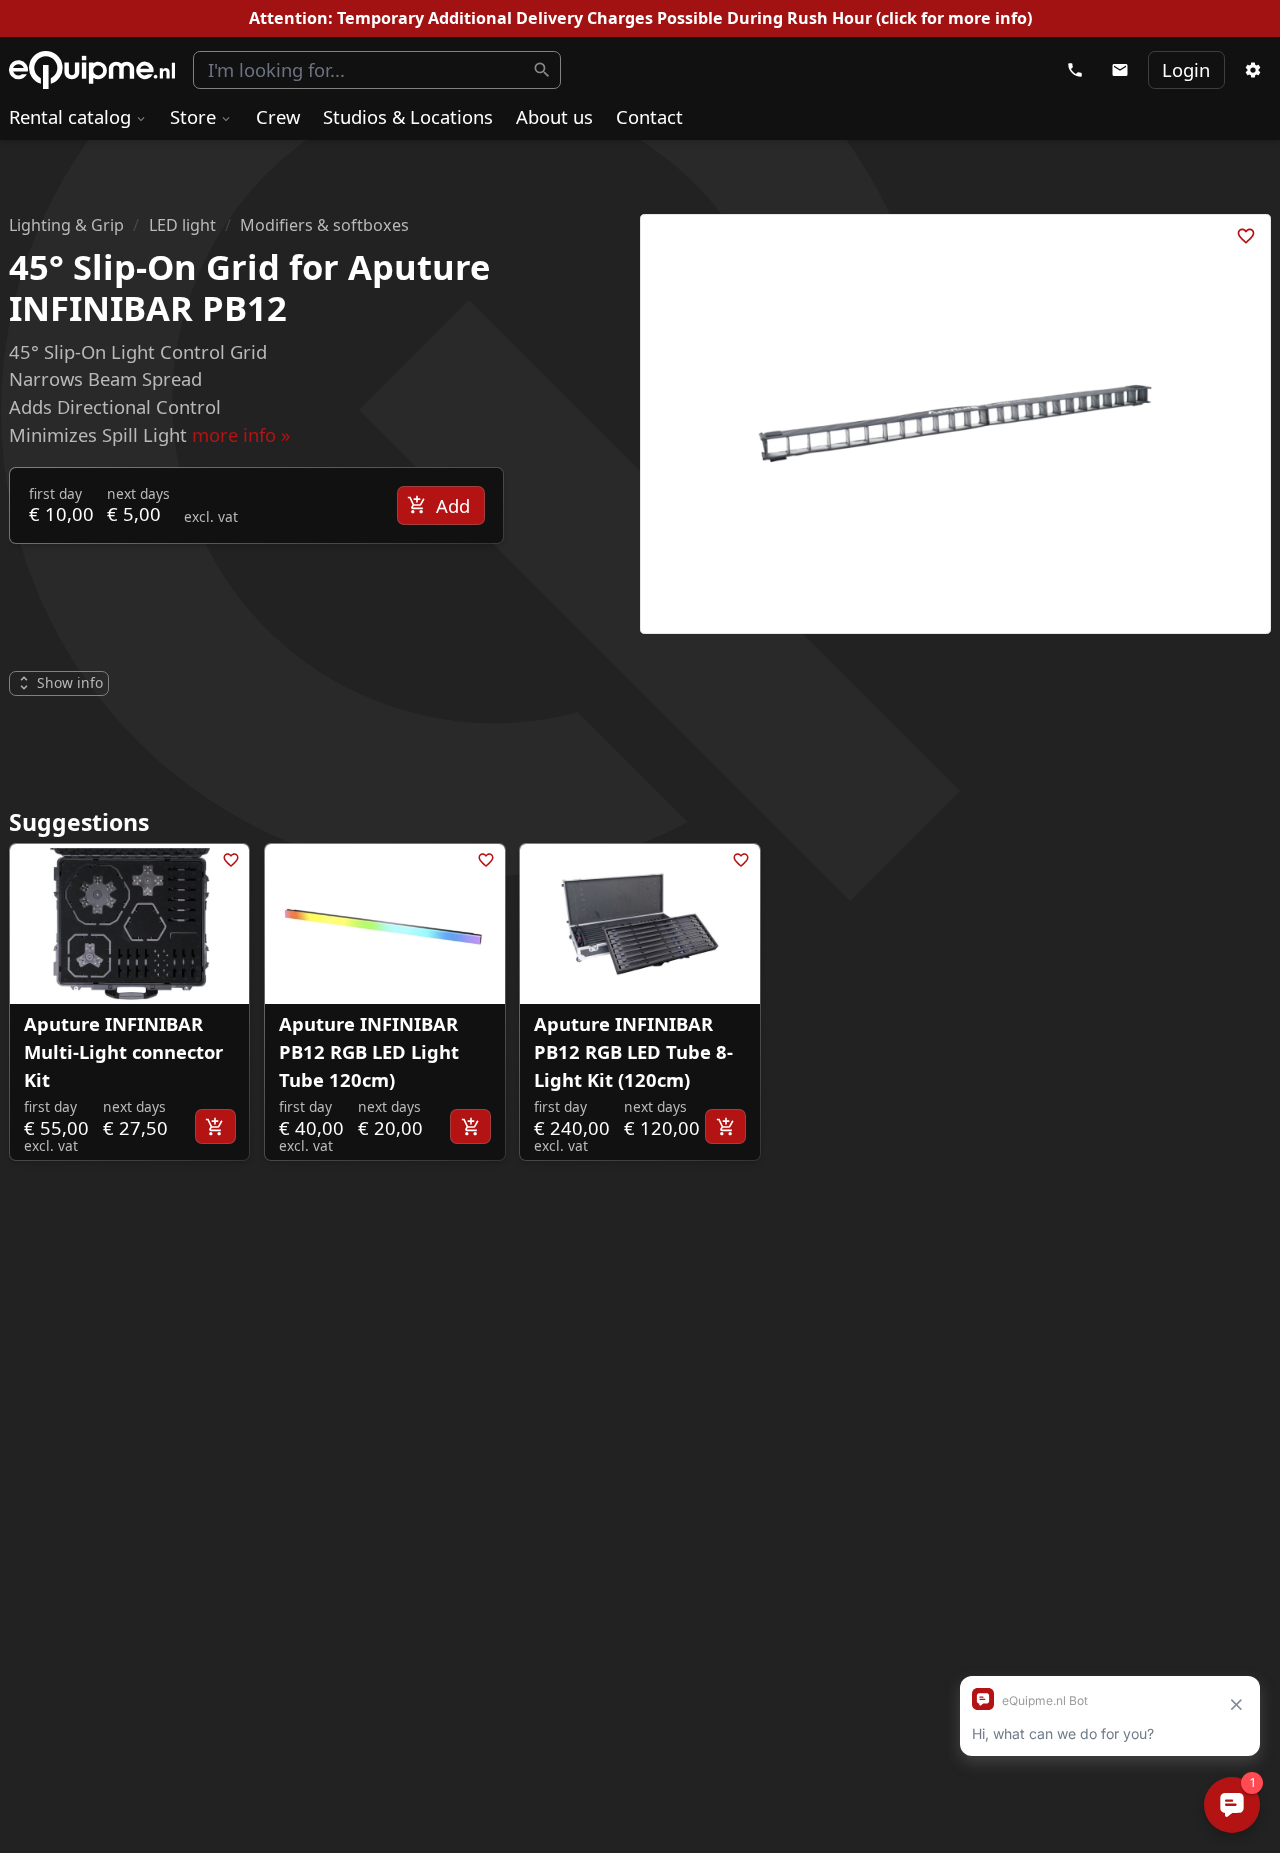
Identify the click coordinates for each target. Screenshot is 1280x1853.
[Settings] (1252, 70)
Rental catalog (70, 116)
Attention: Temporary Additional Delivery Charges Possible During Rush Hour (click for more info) (640, 18)
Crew (278, 116)
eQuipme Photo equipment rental (92, 70)
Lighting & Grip (66, 225)
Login (1186, 69)
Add (453, 505)
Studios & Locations (408, 116)
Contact (649, 116)
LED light (182, 225)
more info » (241, 434)
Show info (70, 682)
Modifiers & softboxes (324, 225)
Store (193, 116)
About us (554, 116)
